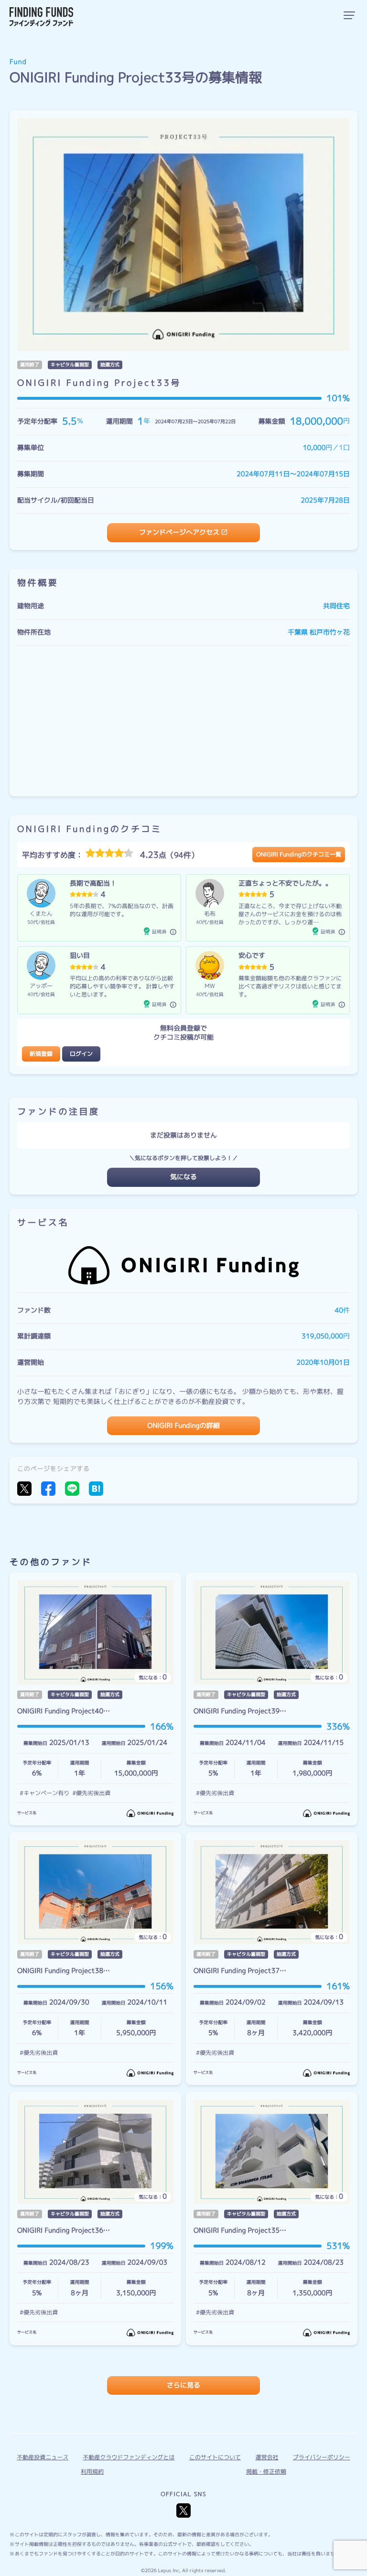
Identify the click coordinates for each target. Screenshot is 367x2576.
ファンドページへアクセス (179, 532)
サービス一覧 (299, 52)
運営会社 (292, 278)
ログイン (81, 1054)
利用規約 (92, 2472)
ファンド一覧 (299, 81)
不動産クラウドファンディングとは (129, 2457)
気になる (183, 1177)
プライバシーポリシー (313, 249)
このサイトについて (215, 2457)
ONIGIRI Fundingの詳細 (183, 1426)
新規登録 (41, 1054)
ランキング (296, 138)
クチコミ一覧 (299, 109)
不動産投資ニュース (309, 166)
